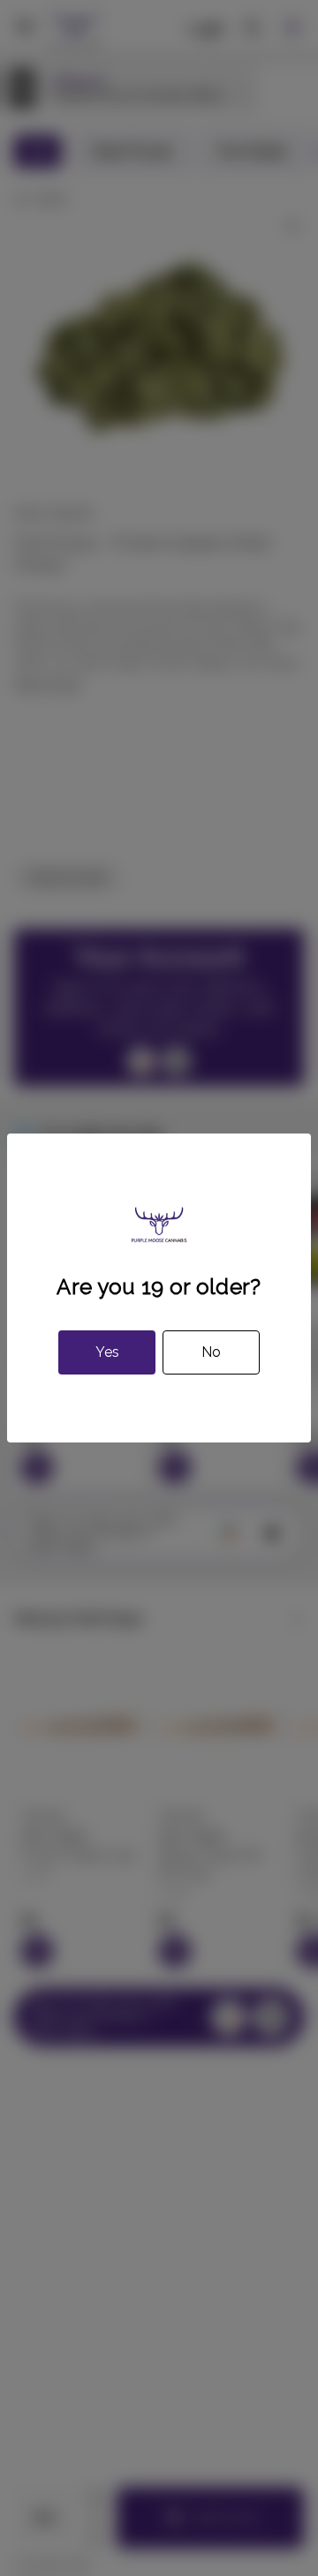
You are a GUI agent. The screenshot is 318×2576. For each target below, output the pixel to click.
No (211, 1352)
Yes (107, 1352)
